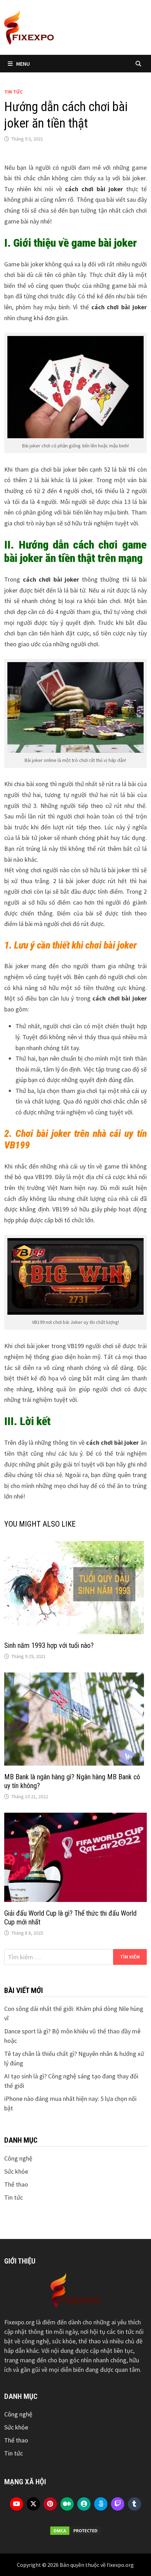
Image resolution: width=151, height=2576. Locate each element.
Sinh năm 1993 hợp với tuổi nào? (49, 1645)
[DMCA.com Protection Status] (75, 2531)
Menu (23, 64)
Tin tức (13, 92)
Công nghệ (18, 2158)
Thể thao (16, 2184)
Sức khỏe (16, 2171)
